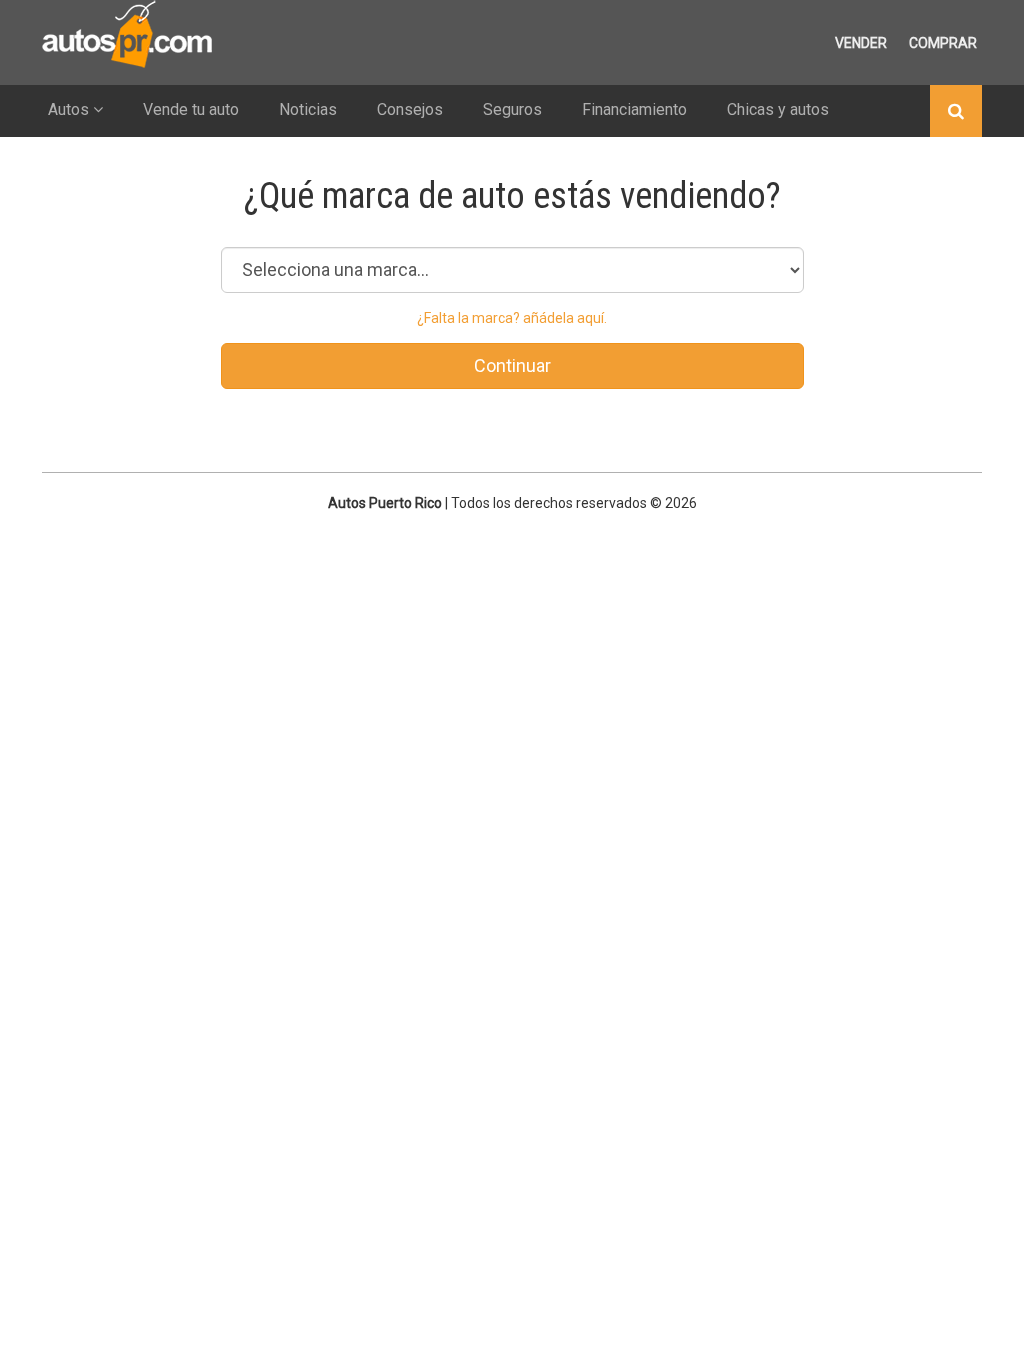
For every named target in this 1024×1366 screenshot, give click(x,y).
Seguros (512, 109)
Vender (861, 43)
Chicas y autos (778, 109)
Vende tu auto (191, 109)
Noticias (308, 109)
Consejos (410, 109)
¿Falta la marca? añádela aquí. (512, 318)
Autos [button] (70, 109)
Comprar (943, 43)
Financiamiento (634, 109)
